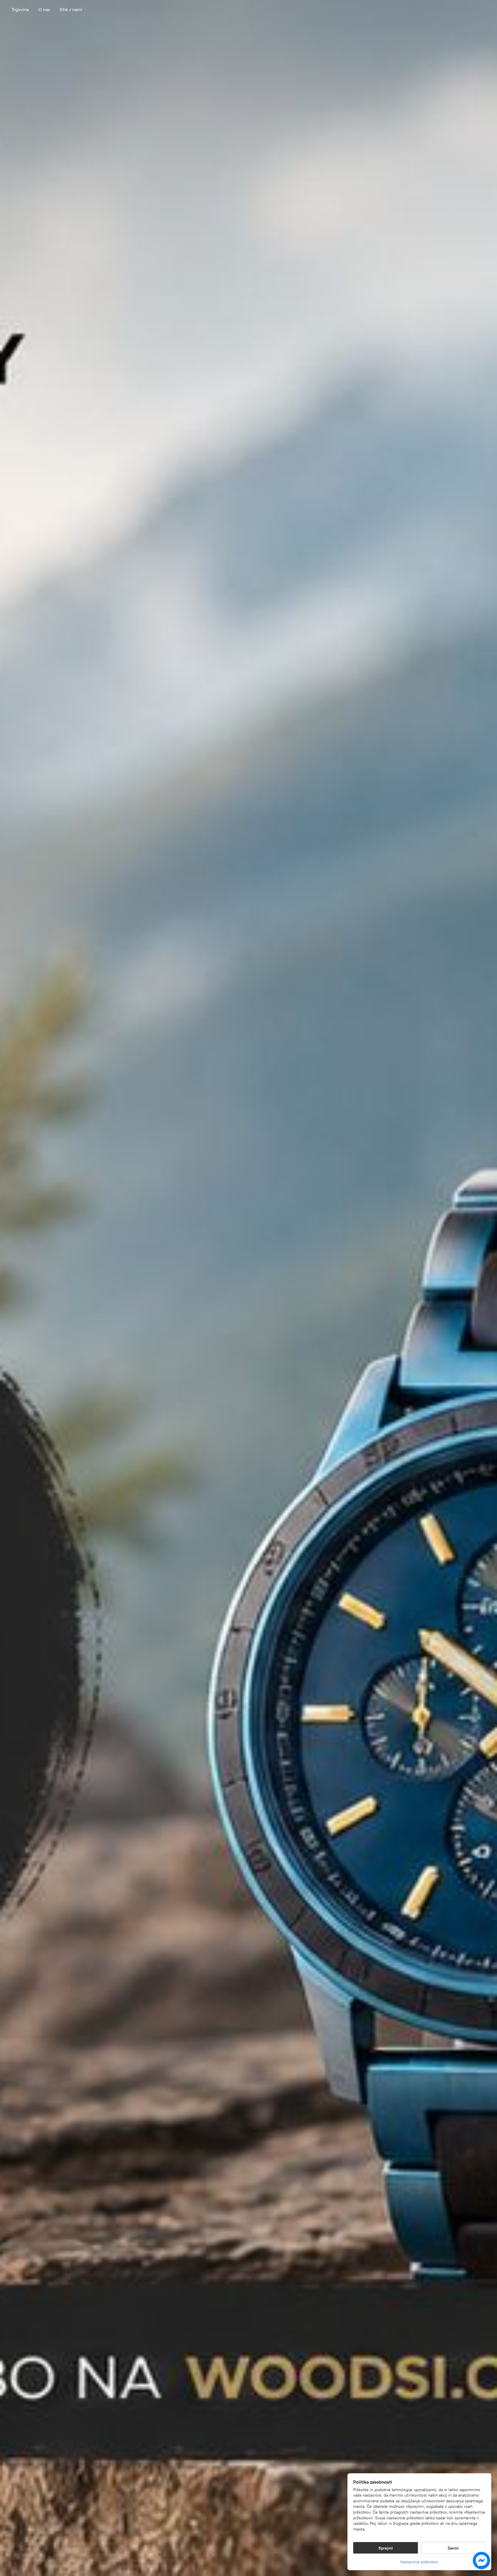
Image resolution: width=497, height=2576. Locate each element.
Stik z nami (71, 10)
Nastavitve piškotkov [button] (419, 2562)
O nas (44, 10)
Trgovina (20, 10)
